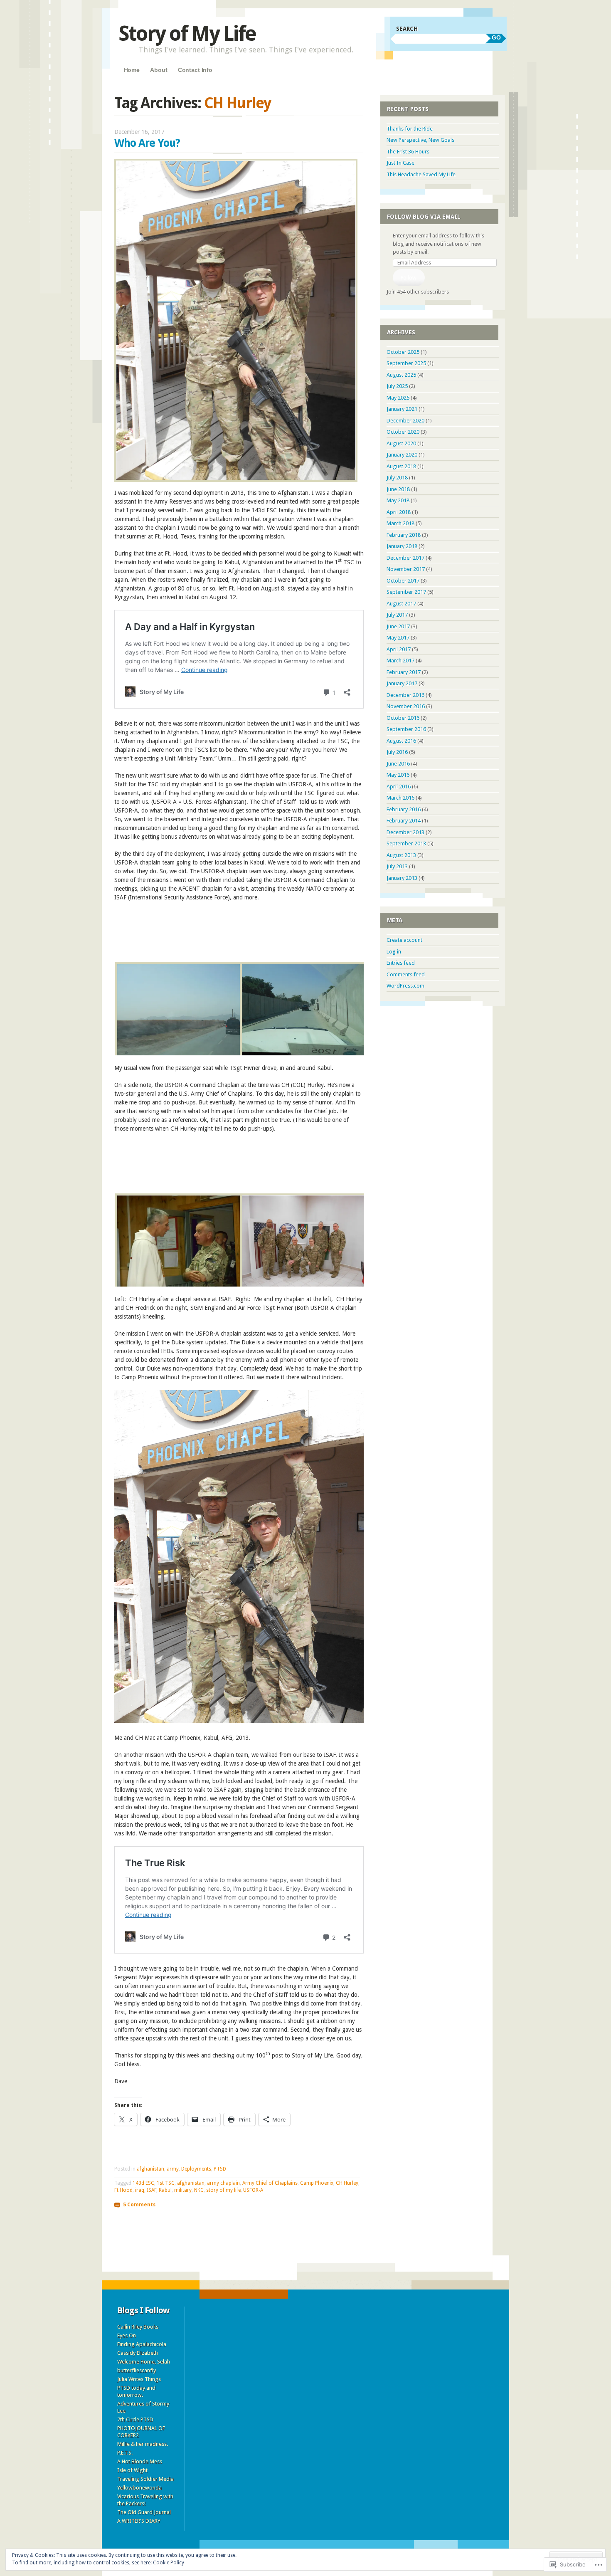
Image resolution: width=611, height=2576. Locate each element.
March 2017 (400, 661)
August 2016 (401, 741)
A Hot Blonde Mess (140, 2461)
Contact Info (195, 70)
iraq (140, 2190)
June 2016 (398, 764)
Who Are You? (147, 143)
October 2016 (403, 718)
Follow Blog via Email (424, 217)
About (159, 70)
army (173, 2169)
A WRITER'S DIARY (139, 2521)
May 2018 (398, 500)
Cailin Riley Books (138, 2327)
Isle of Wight (132, 2470)
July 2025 (397, 386)
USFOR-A (253, 2190)
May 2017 (398, 638)
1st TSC (166, 2183)
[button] (177, 1010)
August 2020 (401, 443)
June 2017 (398, 626)
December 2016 (405, 695)
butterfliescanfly (137, 2370)
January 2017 (402, 683)
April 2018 (399, 512)
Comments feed (406, 974)
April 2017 (399, 649)
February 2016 (404, 809)
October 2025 (403, 352)
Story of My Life (187, 33)
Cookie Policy (169, 2563)
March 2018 (400, 523)
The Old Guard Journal (144, 2512)
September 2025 (406, 363)
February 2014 (404, 821)
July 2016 (397, 752)
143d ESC (143, 2183)
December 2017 (405, 558)
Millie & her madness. (143, 2444)
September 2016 (406, 729)
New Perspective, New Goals (420, 140)
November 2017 (406, 569)
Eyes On (127, 2335)
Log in (394, 952)
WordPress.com (405, 986)
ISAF (152, 2190)
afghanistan (150, 2169)
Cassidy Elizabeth (138, 2353)
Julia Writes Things (139, 2379)
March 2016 (400, 798)
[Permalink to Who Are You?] (236, 480)
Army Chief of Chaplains (270, 2183)
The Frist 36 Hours (408, 152)
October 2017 (403, 581)
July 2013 (397, 866)
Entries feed (401, 963)
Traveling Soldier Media (145, 2479)
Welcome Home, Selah (144, 2362)
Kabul (165, 2190)
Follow (409, 278)
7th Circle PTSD (135, 2419)
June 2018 (398, 489)
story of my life (223, 2190)
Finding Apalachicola (142, 2344)
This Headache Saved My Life (421, 174)
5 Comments (139, 2204)
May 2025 (398, 398)
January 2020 (402, 455)
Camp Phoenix (317, 2183)
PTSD (220, 2169)
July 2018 (397, 478)
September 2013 (406, 843)
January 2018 (402, 546)
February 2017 (404, 672)
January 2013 (402, 878)
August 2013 (401, 855)
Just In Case (400, 163)
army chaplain (223, 2183)
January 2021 (402, 409)
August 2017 (401, 604)
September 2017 (406, 592)
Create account (404, 940)
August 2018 (401, 466)
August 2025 (401, 375)
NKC (199, 2190)
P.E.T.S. (125, 2453)
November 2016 (406, 706)
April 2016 (399, 787)
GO (496, 37)
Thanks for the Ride (410, 129)
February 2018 (404, 535)
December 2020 (405, 421)
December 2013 (405, 832)
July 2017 (397, 615)
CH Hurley (347, 2183)
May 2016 (398, 775)
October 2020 (403, 432)
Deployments (196, 2169)
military (183, 2190)
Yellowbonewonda (139, 2488)
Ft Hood (123, 2190)
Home (132, 70)
